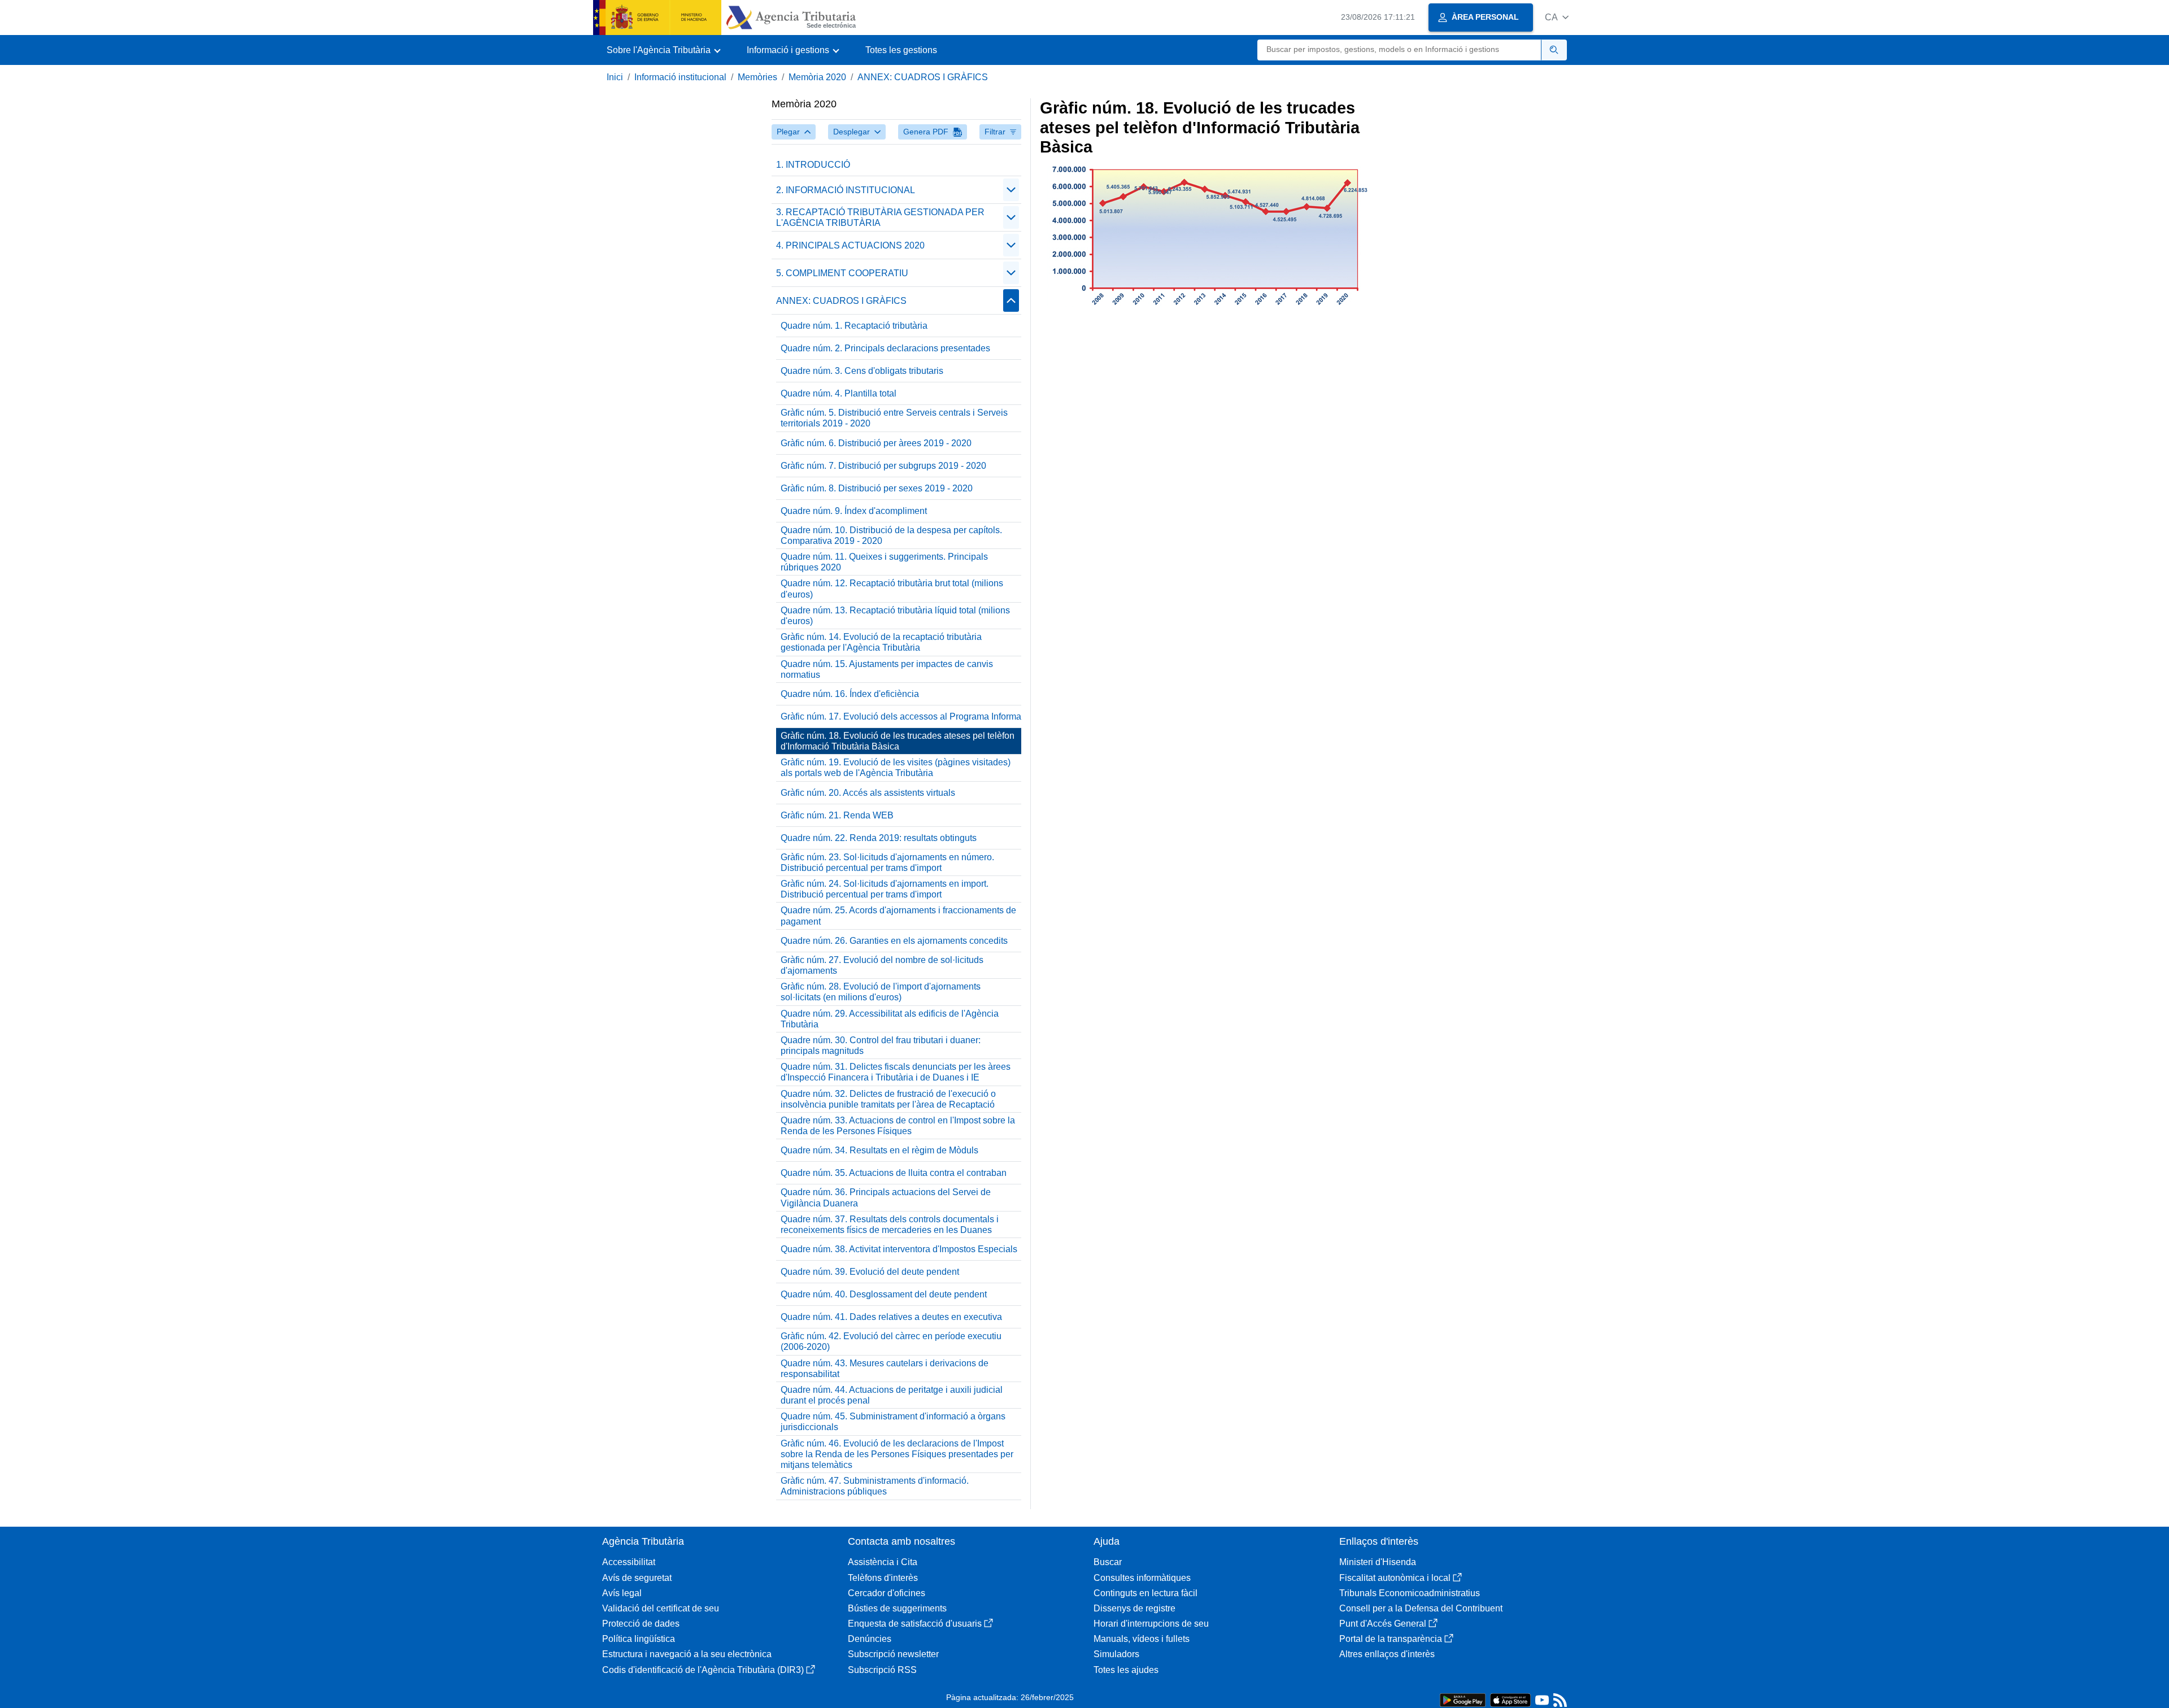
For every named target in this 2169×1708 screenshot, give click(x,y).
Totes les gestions (901, 50)
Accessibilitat (629, 1562)
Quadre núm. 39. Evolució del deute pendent (870, 1272)
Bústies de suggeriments (897, 1608)
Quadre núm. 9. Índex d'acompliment (854, 511)
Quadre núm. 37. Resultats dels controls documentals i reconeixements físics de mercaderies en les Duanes (890, 1225)
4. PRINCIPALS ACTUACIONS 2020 (850, 245)
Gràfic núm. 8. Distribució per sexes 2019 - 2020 (877, 488)
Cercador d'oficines (887, 1593)
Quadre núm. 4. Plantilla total (839, 393)
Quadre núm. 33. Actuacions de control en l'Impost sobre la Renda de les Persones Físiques (898, 1126)
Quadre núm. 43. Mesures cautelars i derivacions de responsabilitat (885, 1369)
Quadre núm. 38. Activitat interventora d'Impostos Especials (899, 1249)
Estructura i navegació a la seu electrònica (687, 1654)
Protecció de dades (641, 1624)
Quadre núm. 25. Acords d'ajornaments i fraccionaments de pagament (898, 916)
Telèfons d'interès (883, 1578)
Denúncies (870, 1639)
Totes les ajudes (1126, 1670)
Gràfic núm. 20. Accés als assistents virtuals (868, 793)
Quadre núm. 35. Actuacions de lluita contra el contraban (894, 1173)
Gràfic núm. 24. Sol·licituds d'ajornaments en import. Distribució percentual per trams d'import (885, 889)
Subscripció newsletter (893, 1654)
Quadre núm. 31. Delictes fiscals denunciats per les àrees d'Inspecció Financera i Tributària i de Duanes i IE (896, 1072)
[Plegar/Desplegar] (1011, 190)
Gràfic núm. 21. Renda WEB (837, 815)
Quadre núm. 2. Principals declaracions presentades (885, 348)
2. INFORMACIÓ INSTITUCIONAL (846, 190)
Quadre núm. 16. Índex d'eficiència (850, 694)
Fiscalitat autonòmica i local (1395, 1578)
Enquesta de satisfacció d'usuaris (915, 1624)
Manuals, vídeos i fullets (1142, 1639)
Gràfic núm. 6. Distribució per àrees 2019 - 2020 (876, 443)
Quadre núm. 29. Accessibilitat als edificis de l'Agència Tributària (890, 1019)
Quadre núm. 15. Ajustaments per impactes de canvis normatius (887, 669)
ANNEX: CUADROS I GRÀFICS (923, 77)
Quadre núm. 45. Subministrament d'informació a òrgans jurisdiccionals (893, 1422)
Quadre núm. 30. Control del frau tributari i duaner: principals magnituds (881, 1045)
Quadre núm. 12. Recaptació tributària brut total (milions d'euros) (892, 589)
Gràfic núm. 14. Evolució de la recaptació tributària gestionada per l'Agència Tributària (881, 642)
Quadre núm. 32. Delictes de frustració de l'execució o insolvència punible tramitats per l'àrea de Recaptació (888, 1099)
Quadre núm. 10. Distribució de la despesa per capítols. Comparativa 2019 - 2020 (891, 535)
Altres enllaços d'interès (1387, 1654)
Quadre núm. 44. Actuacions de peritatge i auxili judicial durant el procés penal (892, 1395)
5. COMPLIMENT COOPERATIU (842, 273)
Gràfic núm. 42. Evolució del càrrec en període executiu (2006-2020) (891, 1341)
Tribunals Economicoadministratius (1410, 1593)
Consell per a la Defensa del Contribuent (1421, 1608)
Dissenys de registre (1134, 1608)
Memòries (757, 77)
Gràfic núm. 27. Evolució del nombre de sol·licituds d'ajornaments (882, 965)
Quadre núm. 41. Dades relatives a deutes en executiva (891, 1317)
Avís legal (622, 1593)
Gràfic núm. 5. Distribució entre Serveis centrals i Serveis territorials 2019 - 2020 (894, 418)
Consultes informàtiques (1142, 1578)
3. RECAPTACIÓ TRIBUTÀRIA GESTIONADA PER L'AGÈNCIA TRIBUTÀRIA (880, 217)
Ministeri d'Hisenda (1378, 1562)
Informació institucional (680, 77)
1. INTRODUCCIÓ (813, 165)
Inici (615, 77)
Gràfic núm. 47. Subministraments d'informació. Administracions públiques (875, 1486)
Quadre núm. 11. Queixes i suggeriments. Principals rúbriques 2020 (884, 562)
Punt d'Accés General (1383, 1624)
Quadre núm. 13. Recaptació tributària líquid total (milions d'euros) (895, 616)
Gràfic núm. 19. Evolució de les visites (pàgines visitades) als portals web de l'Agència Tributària (896, 768)
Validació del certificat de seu (661, 1608)
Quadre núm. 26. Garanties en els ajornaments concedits (894, 941)
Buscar (1108, 1562)
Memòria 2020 (817, 77)
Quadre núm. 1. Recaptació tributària (854, 326)
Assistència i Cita (883, 1562)
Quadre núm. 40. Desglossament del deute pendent (884, 1294)
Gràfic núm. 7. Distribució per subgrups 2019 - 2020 (883, 466)
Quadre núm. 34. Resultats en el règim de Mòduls (879, 1150)
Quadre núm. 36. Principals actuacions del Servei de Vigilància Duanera (886, 1197)
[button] (1557, 17)
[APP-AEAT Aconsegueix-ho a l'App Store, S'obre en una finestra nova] (1510, 1699)
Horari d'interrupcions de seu (1151, 1624)
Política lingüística (639, 1639)
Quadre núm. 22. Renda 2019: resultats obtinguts (879, 838)
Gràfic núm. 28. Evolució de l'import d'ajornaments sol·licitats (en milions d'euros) (881, 992)
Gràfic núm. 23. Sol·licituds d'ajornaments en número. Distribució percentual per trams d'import (887, 862)
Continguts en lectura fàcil (1146, 1593)
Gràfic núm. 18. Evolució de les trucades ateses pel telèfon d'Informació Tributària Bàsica (898, 741)
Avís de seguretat (637, 1578)
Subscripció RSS (882, 1670)
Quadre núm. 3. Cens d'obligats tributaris (862, 371)
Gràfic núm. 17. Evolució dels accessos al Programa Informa (901, 716)
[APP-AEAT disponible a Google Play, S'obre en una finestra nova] (1463, 1699)
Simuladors (1116, 1654)
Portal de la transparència (1391, 1639)
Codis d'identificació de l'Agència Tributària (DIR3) (703, 1670)
